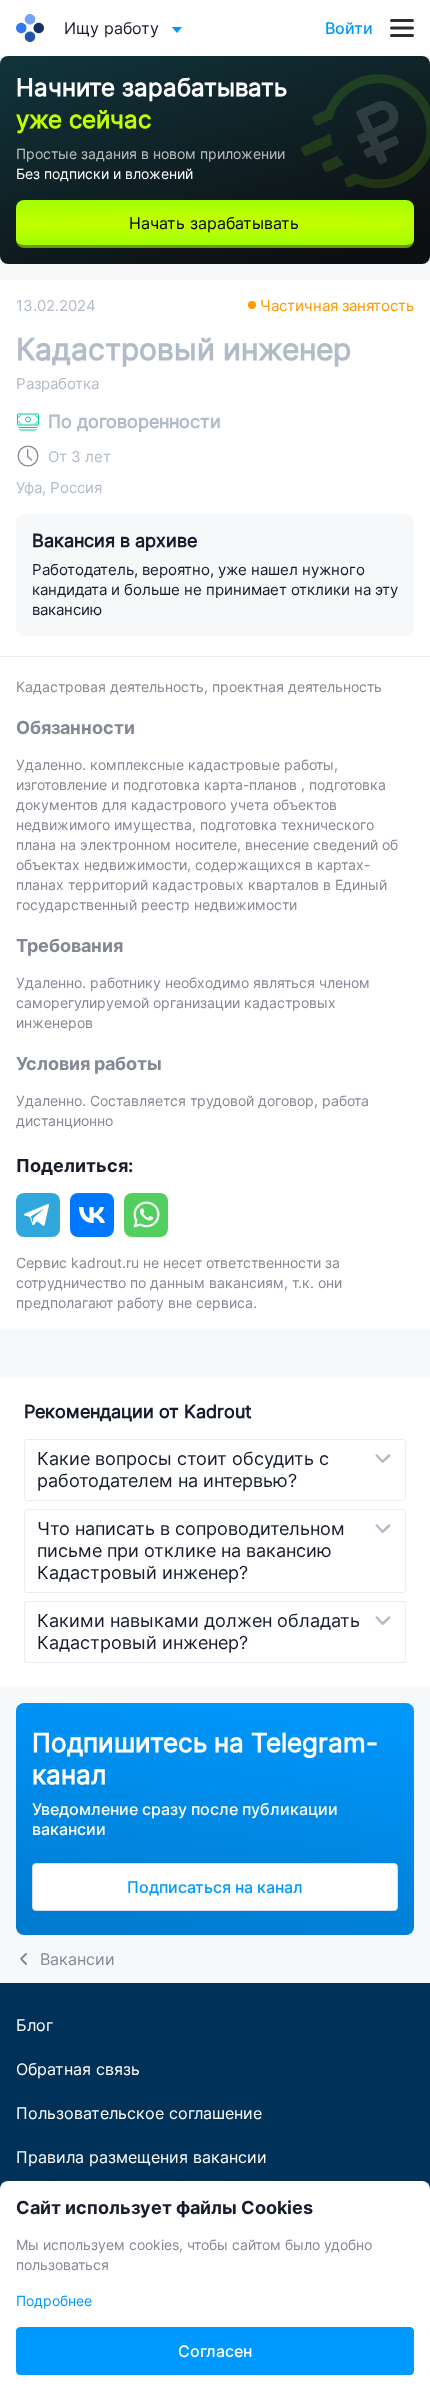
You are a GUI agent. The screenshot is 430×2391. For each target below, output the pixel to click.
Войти (349, 28)
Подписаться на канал (215, 1887)
